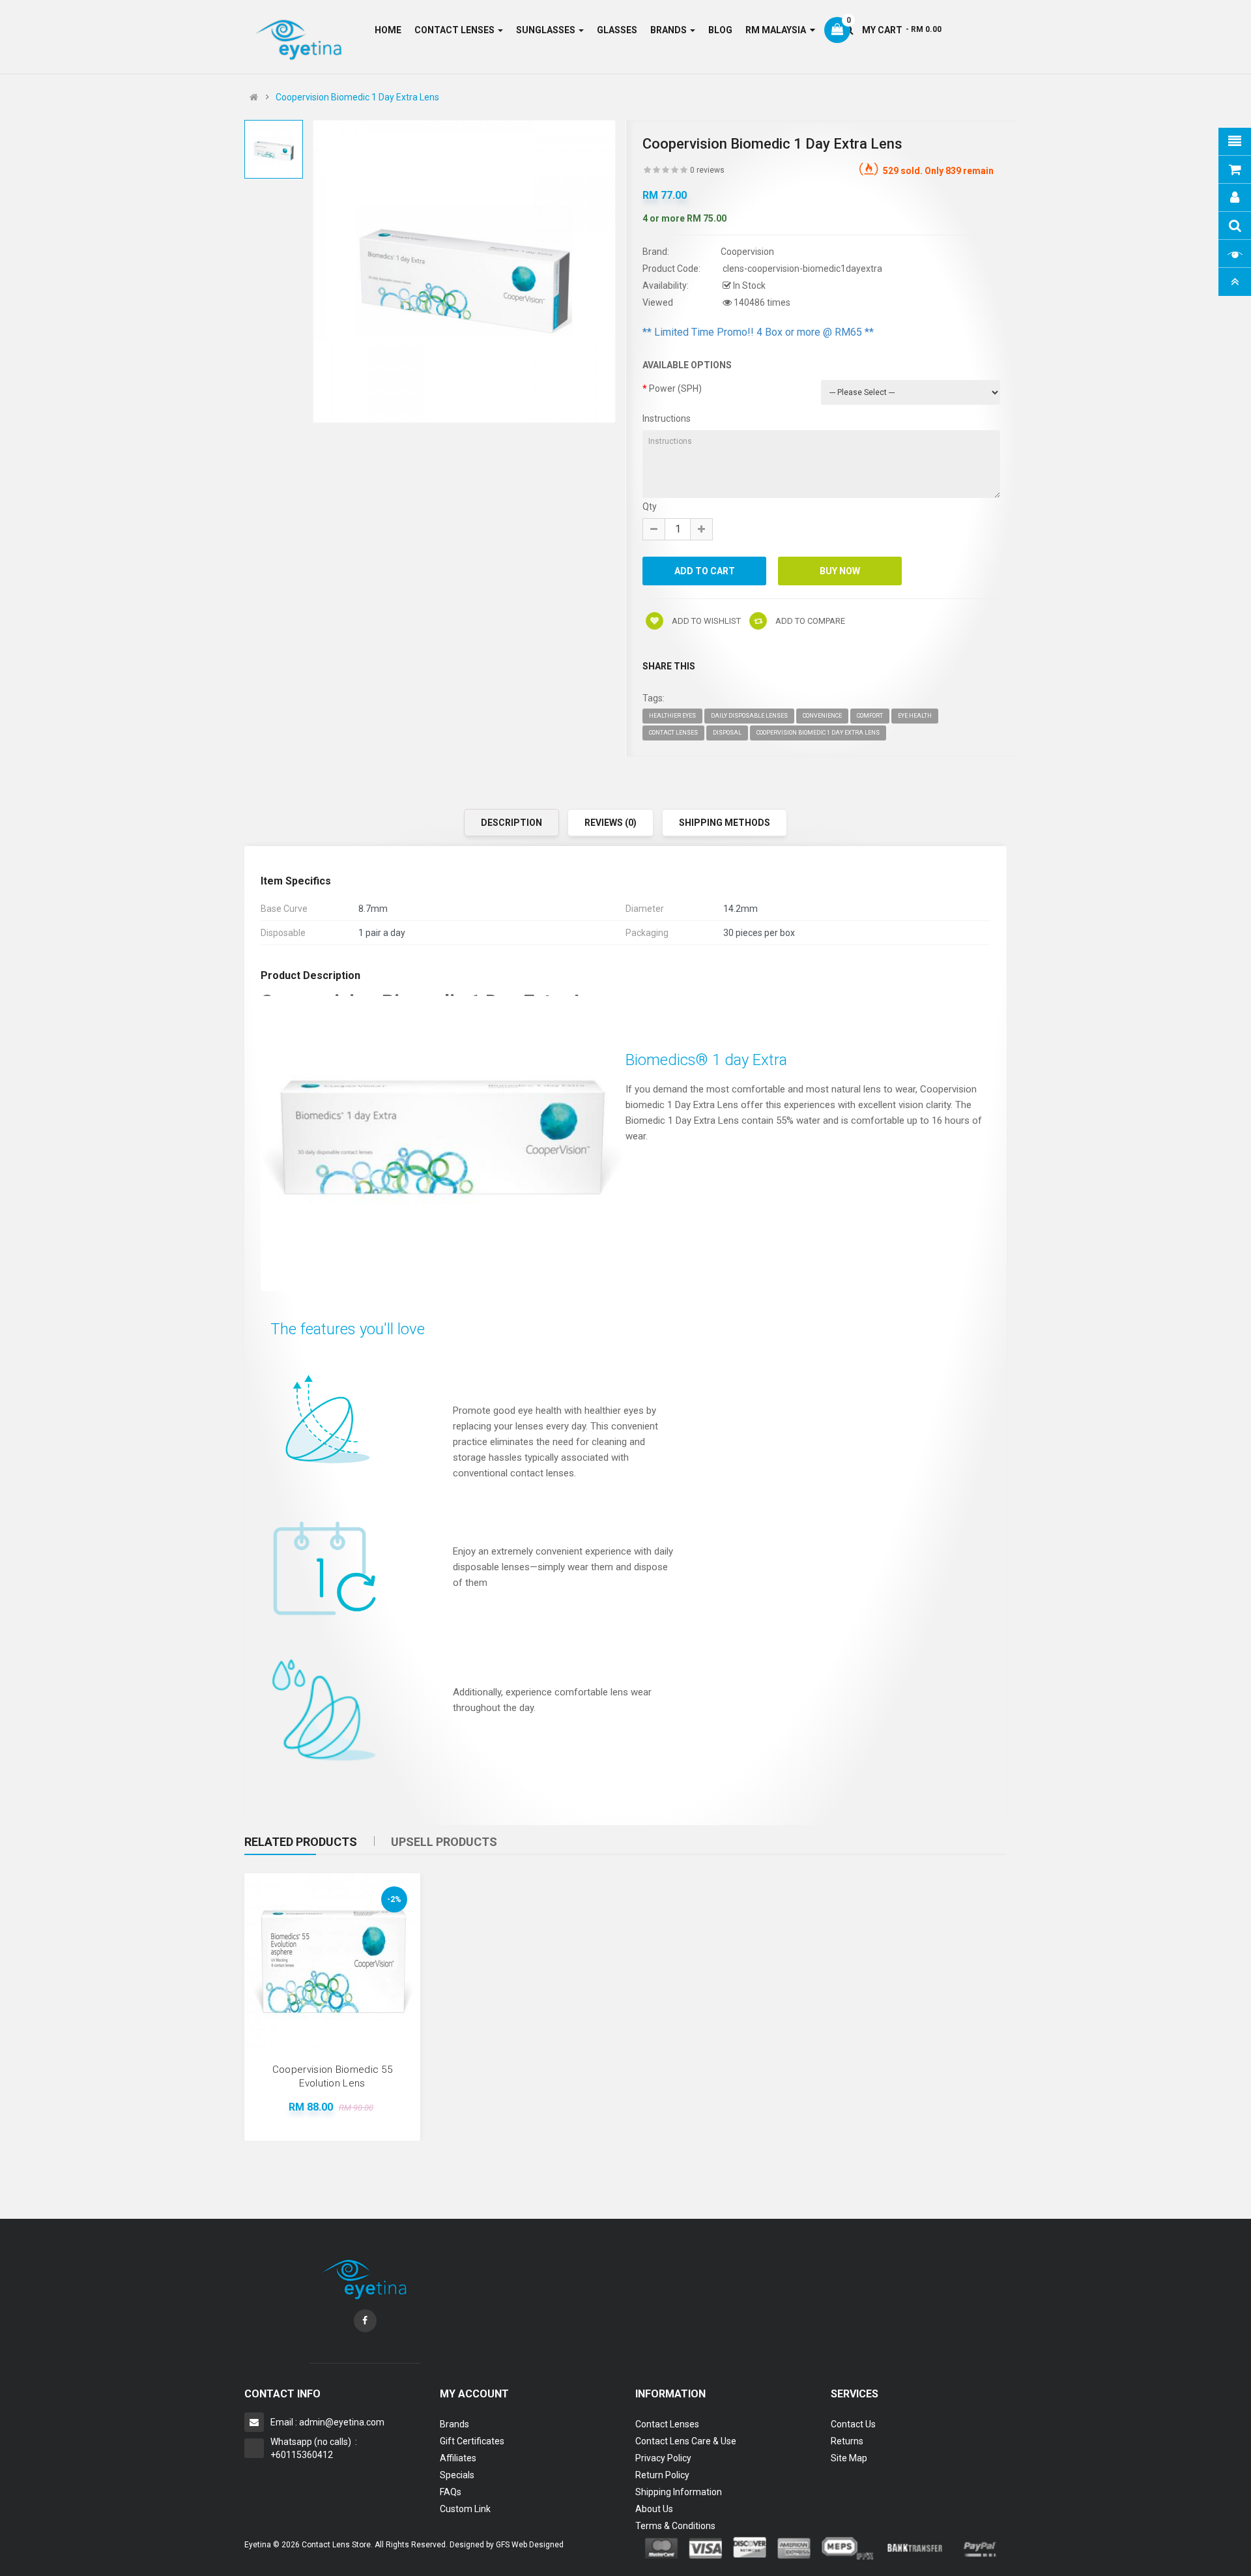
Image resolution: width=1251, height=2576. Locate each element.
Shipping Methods (725, 823)
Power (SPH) (675, 388)
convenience (822, 716)
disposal (727, 733)
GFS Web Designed (530, 2545)
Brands (454, 2424)
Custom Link (465, 2509)
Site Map (849, 2458)
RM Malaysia (778, 30)
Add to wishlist (705, 621)
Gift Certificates (472, 2441)
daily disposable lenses (749, 716)
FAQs (451, 2492)
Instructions (667, 418)
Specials (457, 2475)
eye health (915, 716)
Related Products (301, 1842)
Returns (847, 2441)
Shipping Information (679, 2492)
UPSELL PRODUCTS (444, 1842)
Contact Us (853, 2424)
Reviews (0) (611, 823)
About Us (654, 2509)
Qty (650, 506)
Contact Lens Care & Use (686, 2441)
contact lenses (673, 733)
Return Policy (662, 2475)
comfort (870, 716)
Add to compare (809, 621)
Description (511, 823)
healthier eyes (672, 716)
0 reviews (707, 170)
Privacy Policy (663, 2458)
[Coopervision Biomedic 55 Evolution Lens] (332, 1961)
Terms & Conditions (675, 2526)
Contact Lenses (667, 2424)
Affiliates (458, 2458)
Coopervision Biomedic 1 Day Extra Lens (357, 97)
